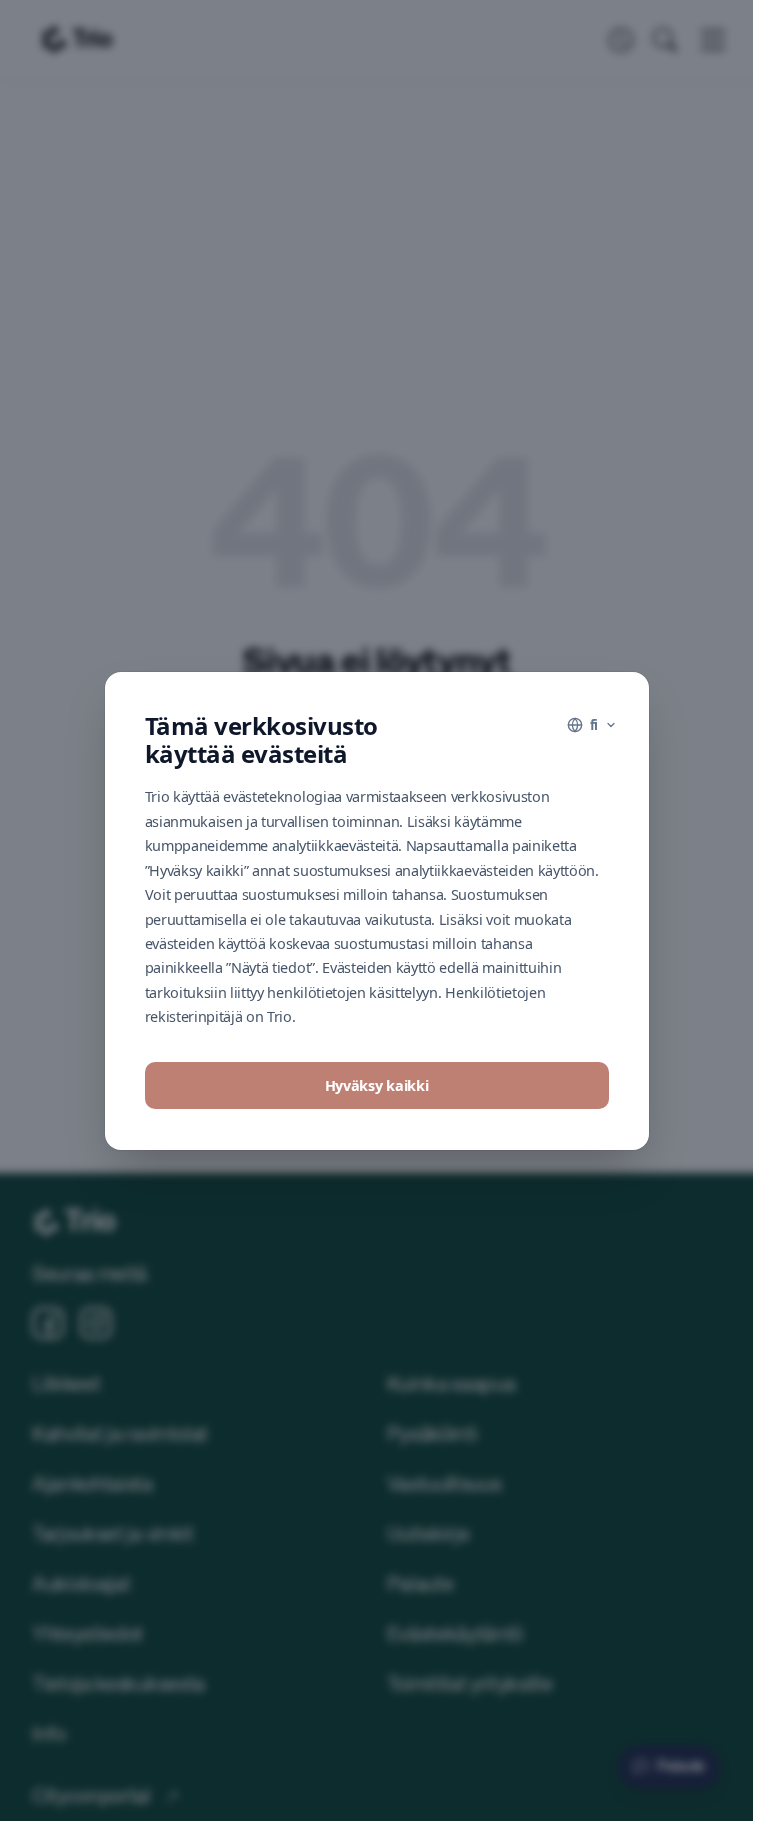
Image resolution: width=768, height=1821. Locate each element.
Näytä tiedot (376, 1144)
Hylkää (376, 1086)
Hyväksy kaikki (377, 1024)
